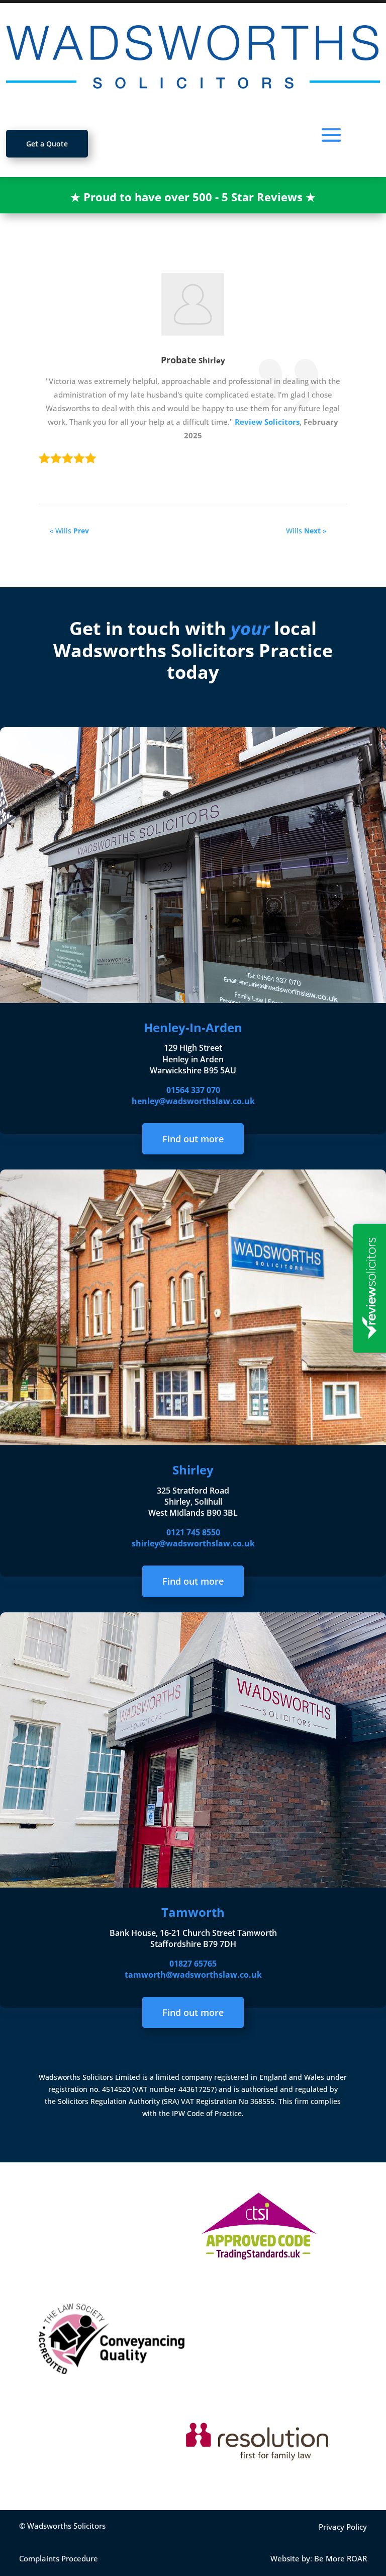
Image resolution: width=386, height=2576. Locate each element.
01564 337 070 (193, 1090)
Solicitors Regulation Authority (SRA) (119, 2101)
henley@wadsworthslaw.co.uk (193, 1101)
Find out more (193, 1139)
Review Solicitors (267, 422)
